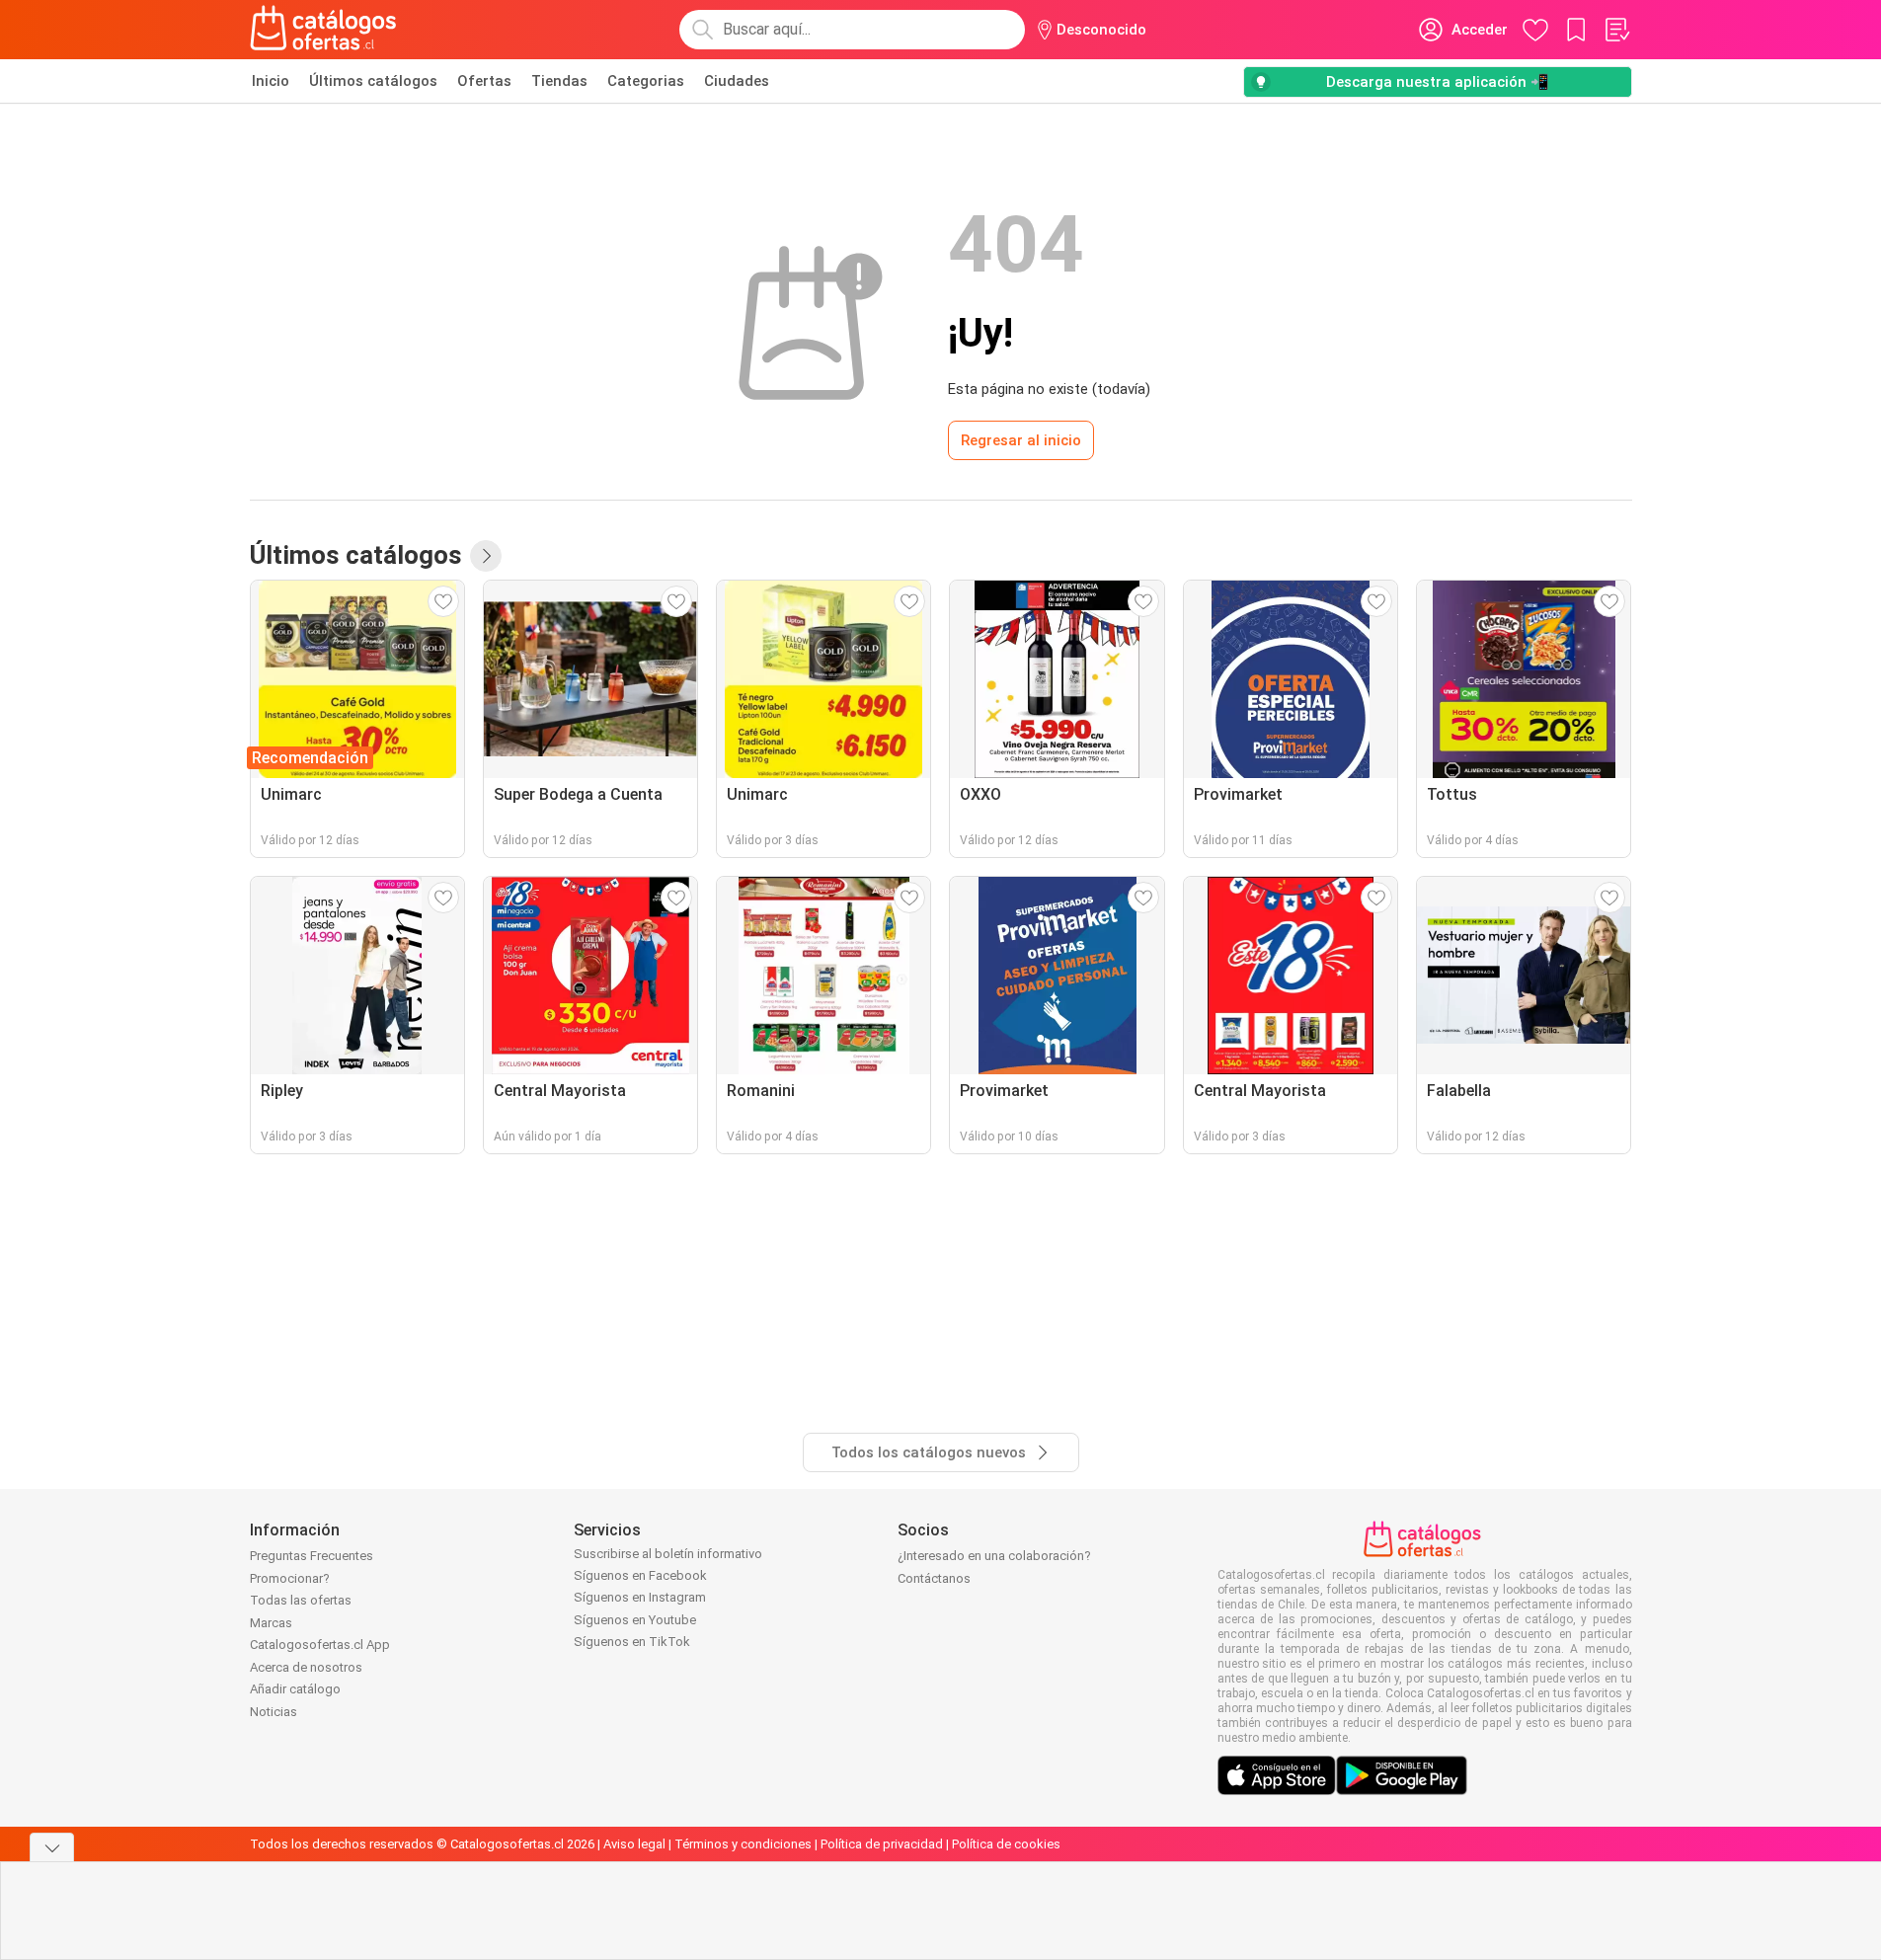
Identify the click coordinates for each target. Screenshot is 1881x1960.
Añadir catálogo (295, 1689)
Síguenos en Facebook (640, 1575)
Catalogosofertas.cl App (320, 1645)
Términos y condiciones (743, 1844)
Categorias (646, 81)
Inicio (271, 81)
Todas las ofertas (301, 1600)
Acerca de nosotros (306, 1667)
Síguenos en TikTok (632, 1642)
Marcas (271, 1623)
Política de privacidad (882, 1844)
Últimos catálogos (373, 81)
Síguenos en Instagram (640, 1597)
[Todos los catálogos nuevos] (486, 556)
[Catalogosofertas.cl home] (327, 30)
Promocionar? (290, 1578)
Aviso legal (634, 1844)
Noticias (274, 1712)
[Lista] (1616, 30)
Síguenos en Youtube (635, 1620)
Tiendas (559, 81)
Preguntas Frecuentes (312, 1556)
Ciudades (737, 81)
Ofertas (484, 81)
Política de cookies (1006, 1844)
